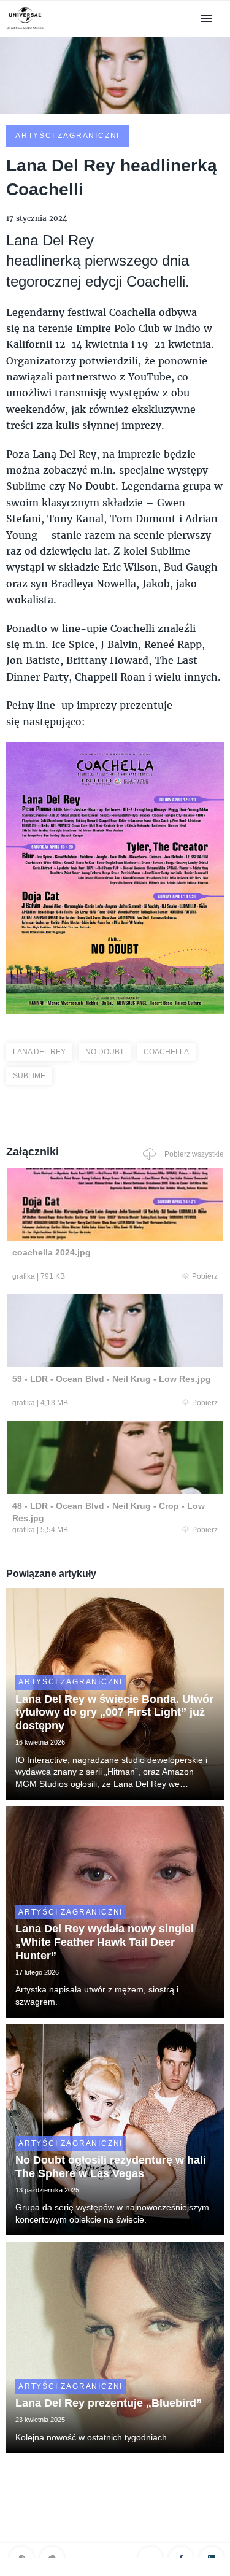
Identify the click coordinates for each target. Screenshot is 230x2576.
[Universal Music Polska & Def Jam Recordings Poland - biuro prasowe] (25, 29)
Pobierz (205, 1276)
